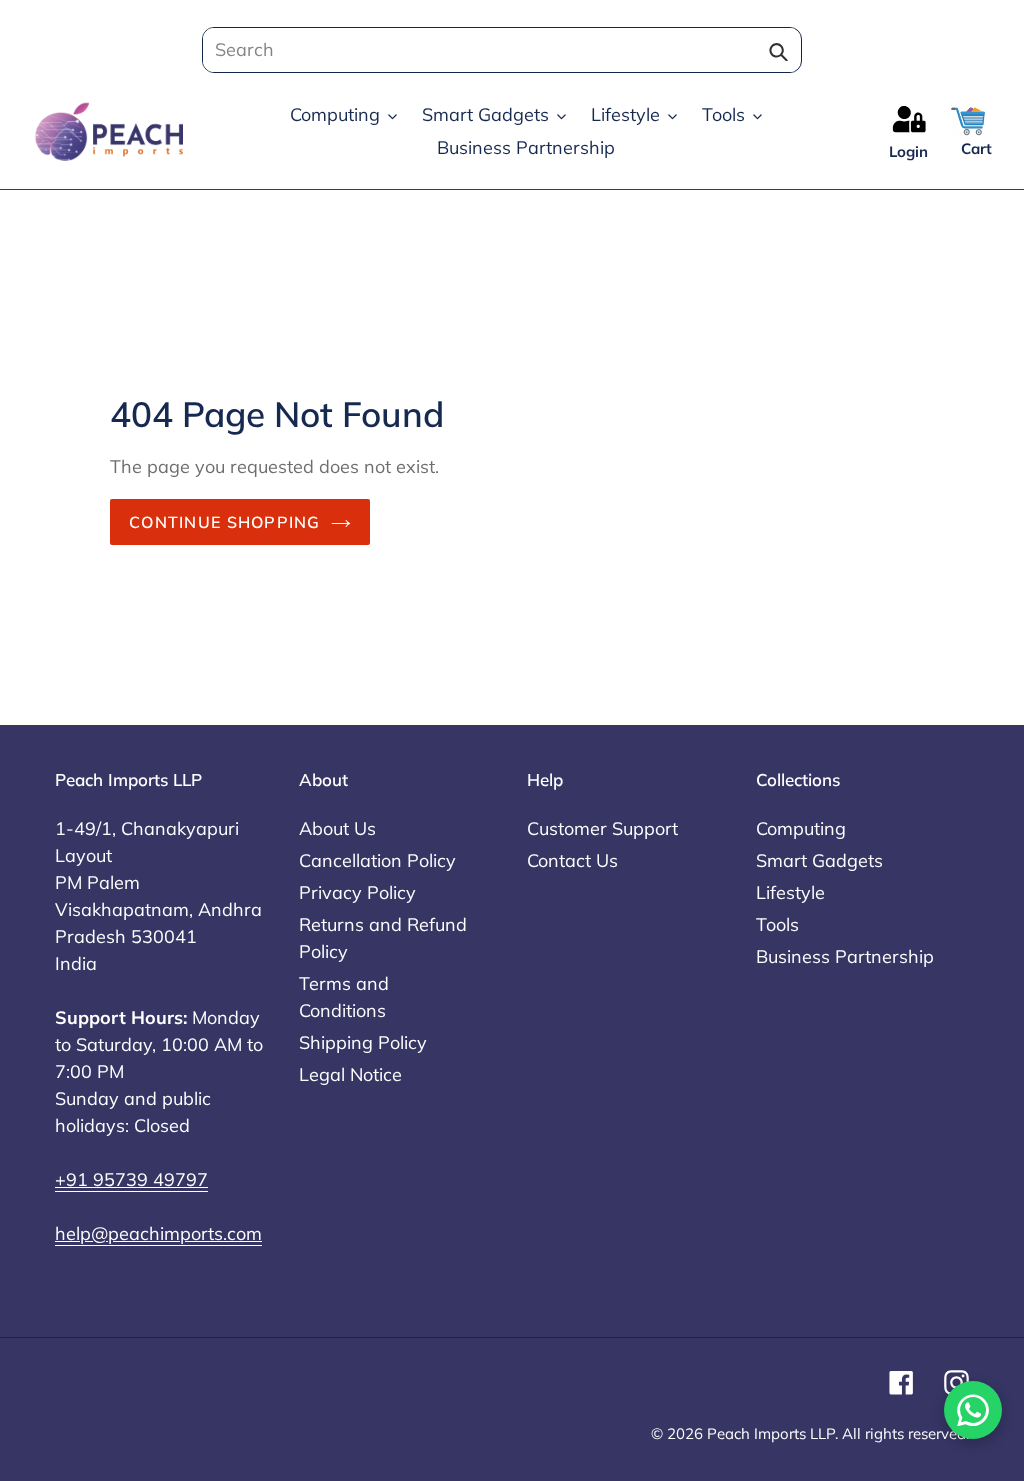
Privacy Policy (357, 892)
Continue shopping (225, 522)
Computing (801, 828)
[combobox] (496, 50)
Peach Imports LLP (771, 1433)
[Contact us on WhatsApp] (973, 1410)
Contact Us (572, 860)
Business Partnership (845, 956)
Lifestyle (790, 892)
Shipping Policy (363, 1042)
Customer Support (602, 828)
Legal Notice (350, 1074)
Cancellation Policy (377, 860)
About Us (337, 828)
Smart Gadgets (819, 860)
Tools (777, 924)
